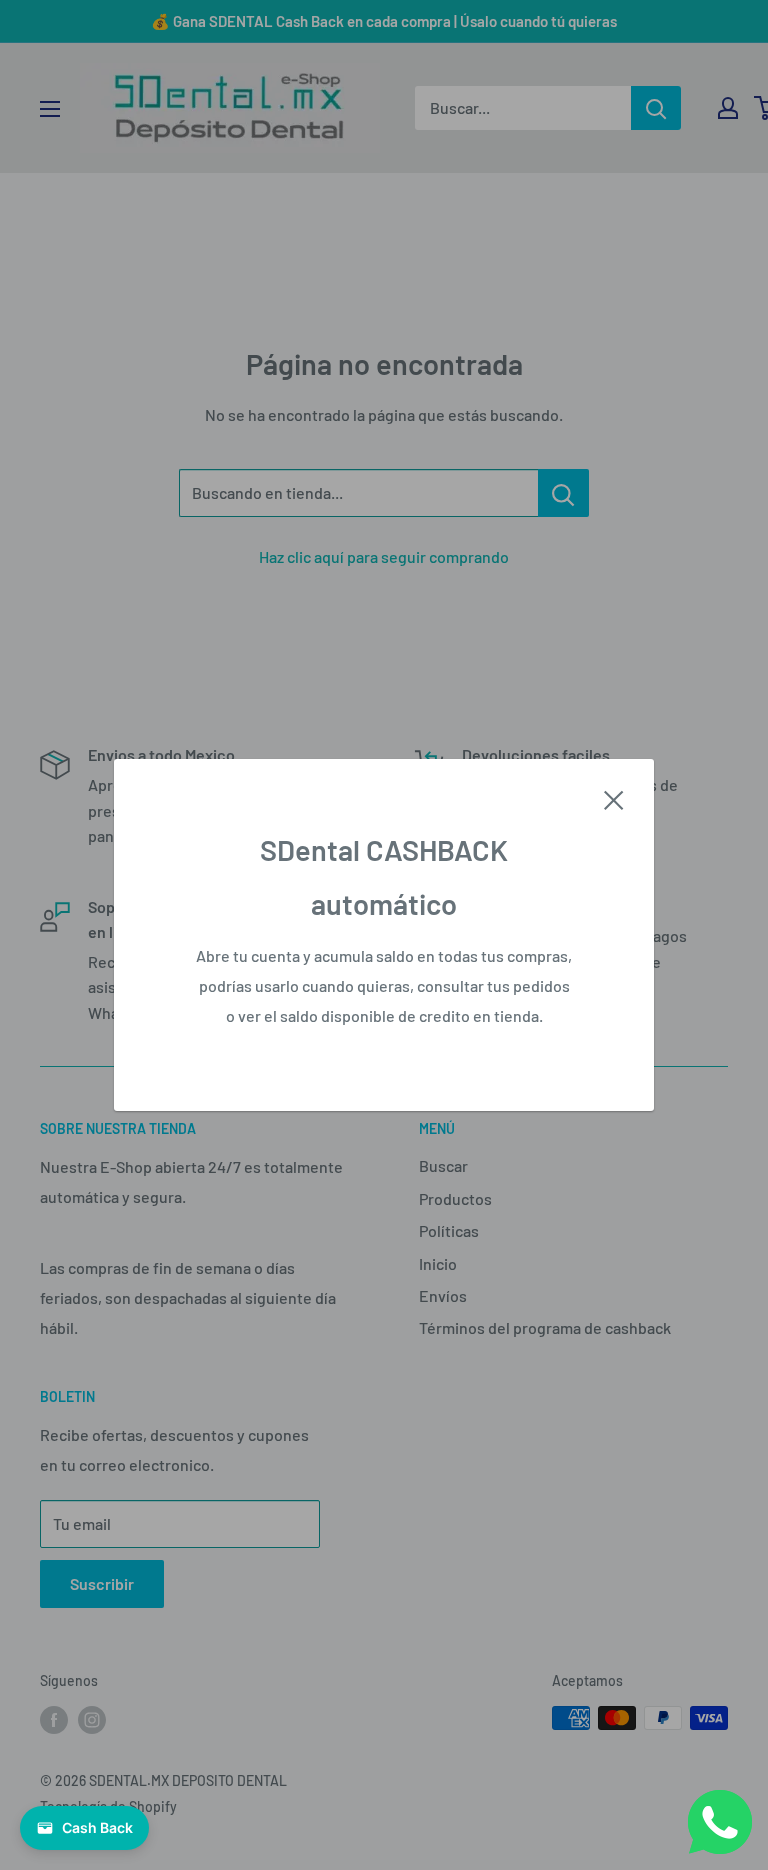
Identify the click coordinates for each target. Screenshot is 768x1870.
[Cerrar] (614, 798)
